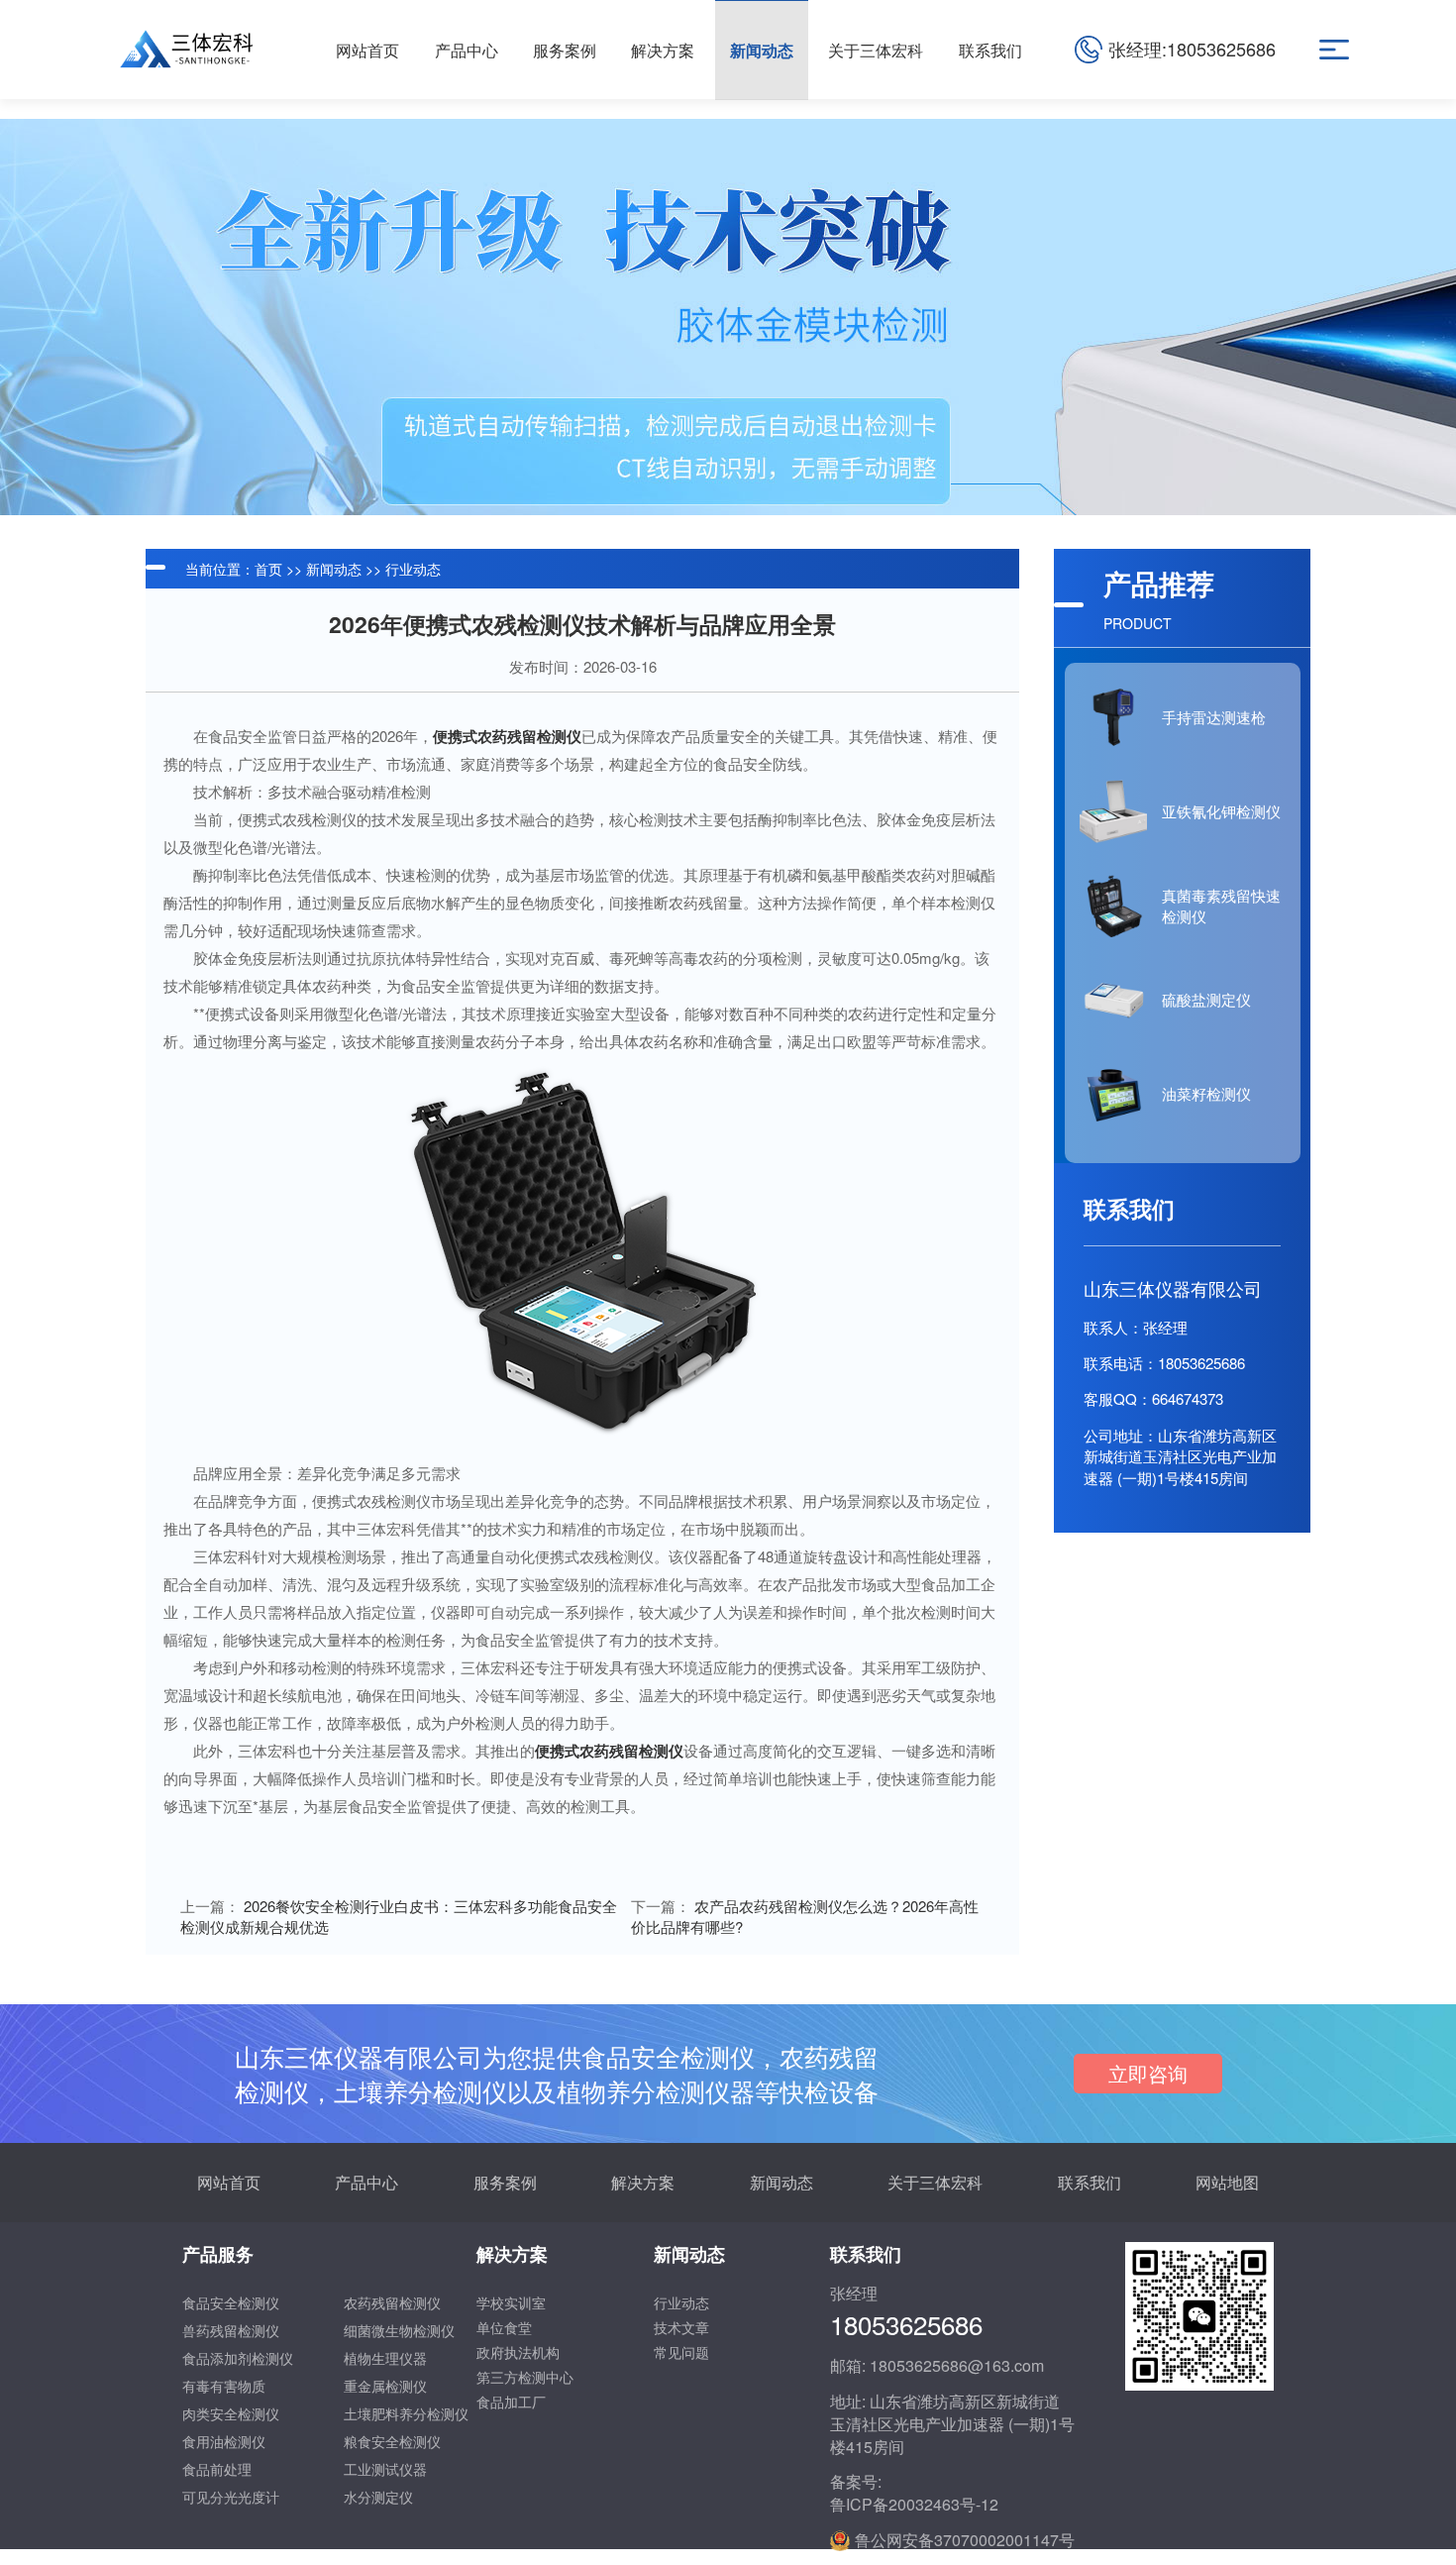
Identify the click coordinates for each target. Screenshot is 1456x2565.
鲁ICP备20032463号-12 (914, 2505)
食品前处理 (217, 2469)
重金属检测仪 (385, 2386)
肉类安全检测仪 (231, 2413)
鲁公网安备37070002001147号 (965, 2540)
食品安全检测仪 (231, 2302)
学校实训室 (511, 2302)
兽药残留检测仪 (231, 2330)
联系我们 (1090, 2182)
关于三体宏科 (935, 2182)
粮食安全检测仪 (392, 2441)
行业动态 (413, 569)
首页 (268, 569)
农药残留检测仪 (392, 2302)
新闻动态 (334, 569)
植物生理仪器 (385, 2358)
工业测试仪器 (385, 2469)
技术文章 (681, 2327)
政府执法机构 (518, 2352)
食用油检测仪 (224, 2441)
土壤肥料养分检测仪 (406, 2413)
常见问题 (681, 2352)
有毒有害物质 (224, 2386)
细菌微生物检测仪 (399, 2330)
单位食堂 (504, 2327)
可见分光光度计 (231, 2497)
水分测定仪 (378, 2497)
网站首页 (229, 2182)
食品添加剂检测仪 (238, 2358)
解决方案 (643, 2182)
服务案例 (505, 2182)
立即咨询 (1148, 2073)
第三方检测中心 (525, 2377)
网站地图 (1227, 2182)
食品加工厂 (511, 2402)
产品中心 (366, 2182)
